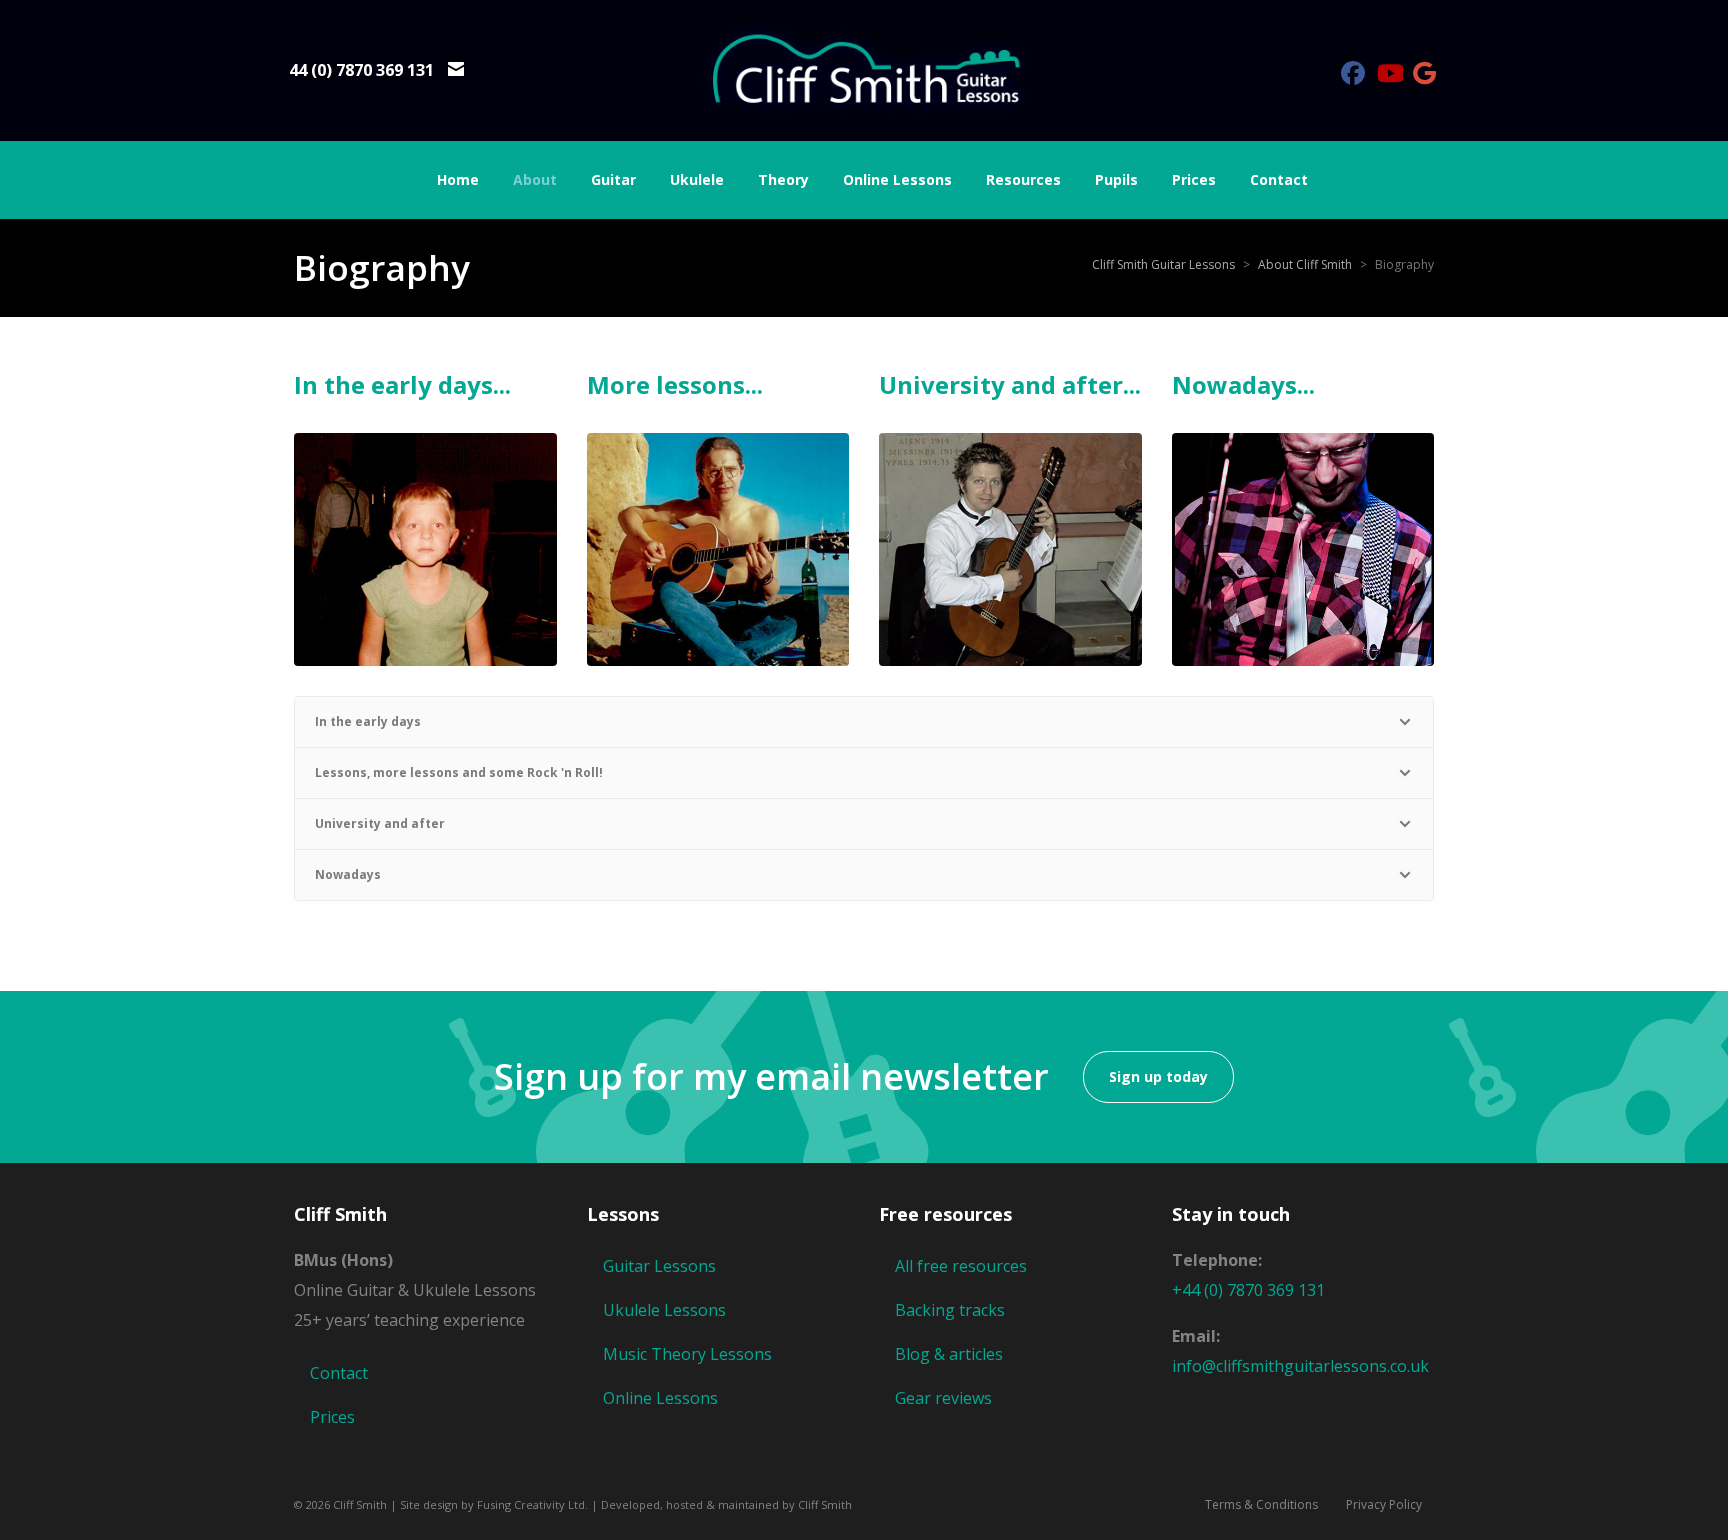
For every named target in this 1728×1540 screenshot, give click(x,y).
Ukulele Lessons (664, 1310)
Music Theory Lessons (687, 1354)
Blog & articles (949, 1354)
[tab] (864, 722)
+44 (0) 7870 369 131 (1248, 1290)
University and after (380, 823)
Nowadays (348, 874)
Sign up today (1158, 1076)
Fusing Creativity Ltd (531, 1504)
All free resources (961, 1266)
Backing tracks (950, 1310)
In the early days (368, 721)
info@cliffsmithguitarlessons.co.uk (1300, 1366)
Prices (332, 1417)
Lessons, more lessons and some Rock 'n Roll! (459, 772)
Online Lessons (660, 1398)
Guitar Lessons (659, 1266)
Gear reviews (943, 1398)
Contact (339, 1373)
